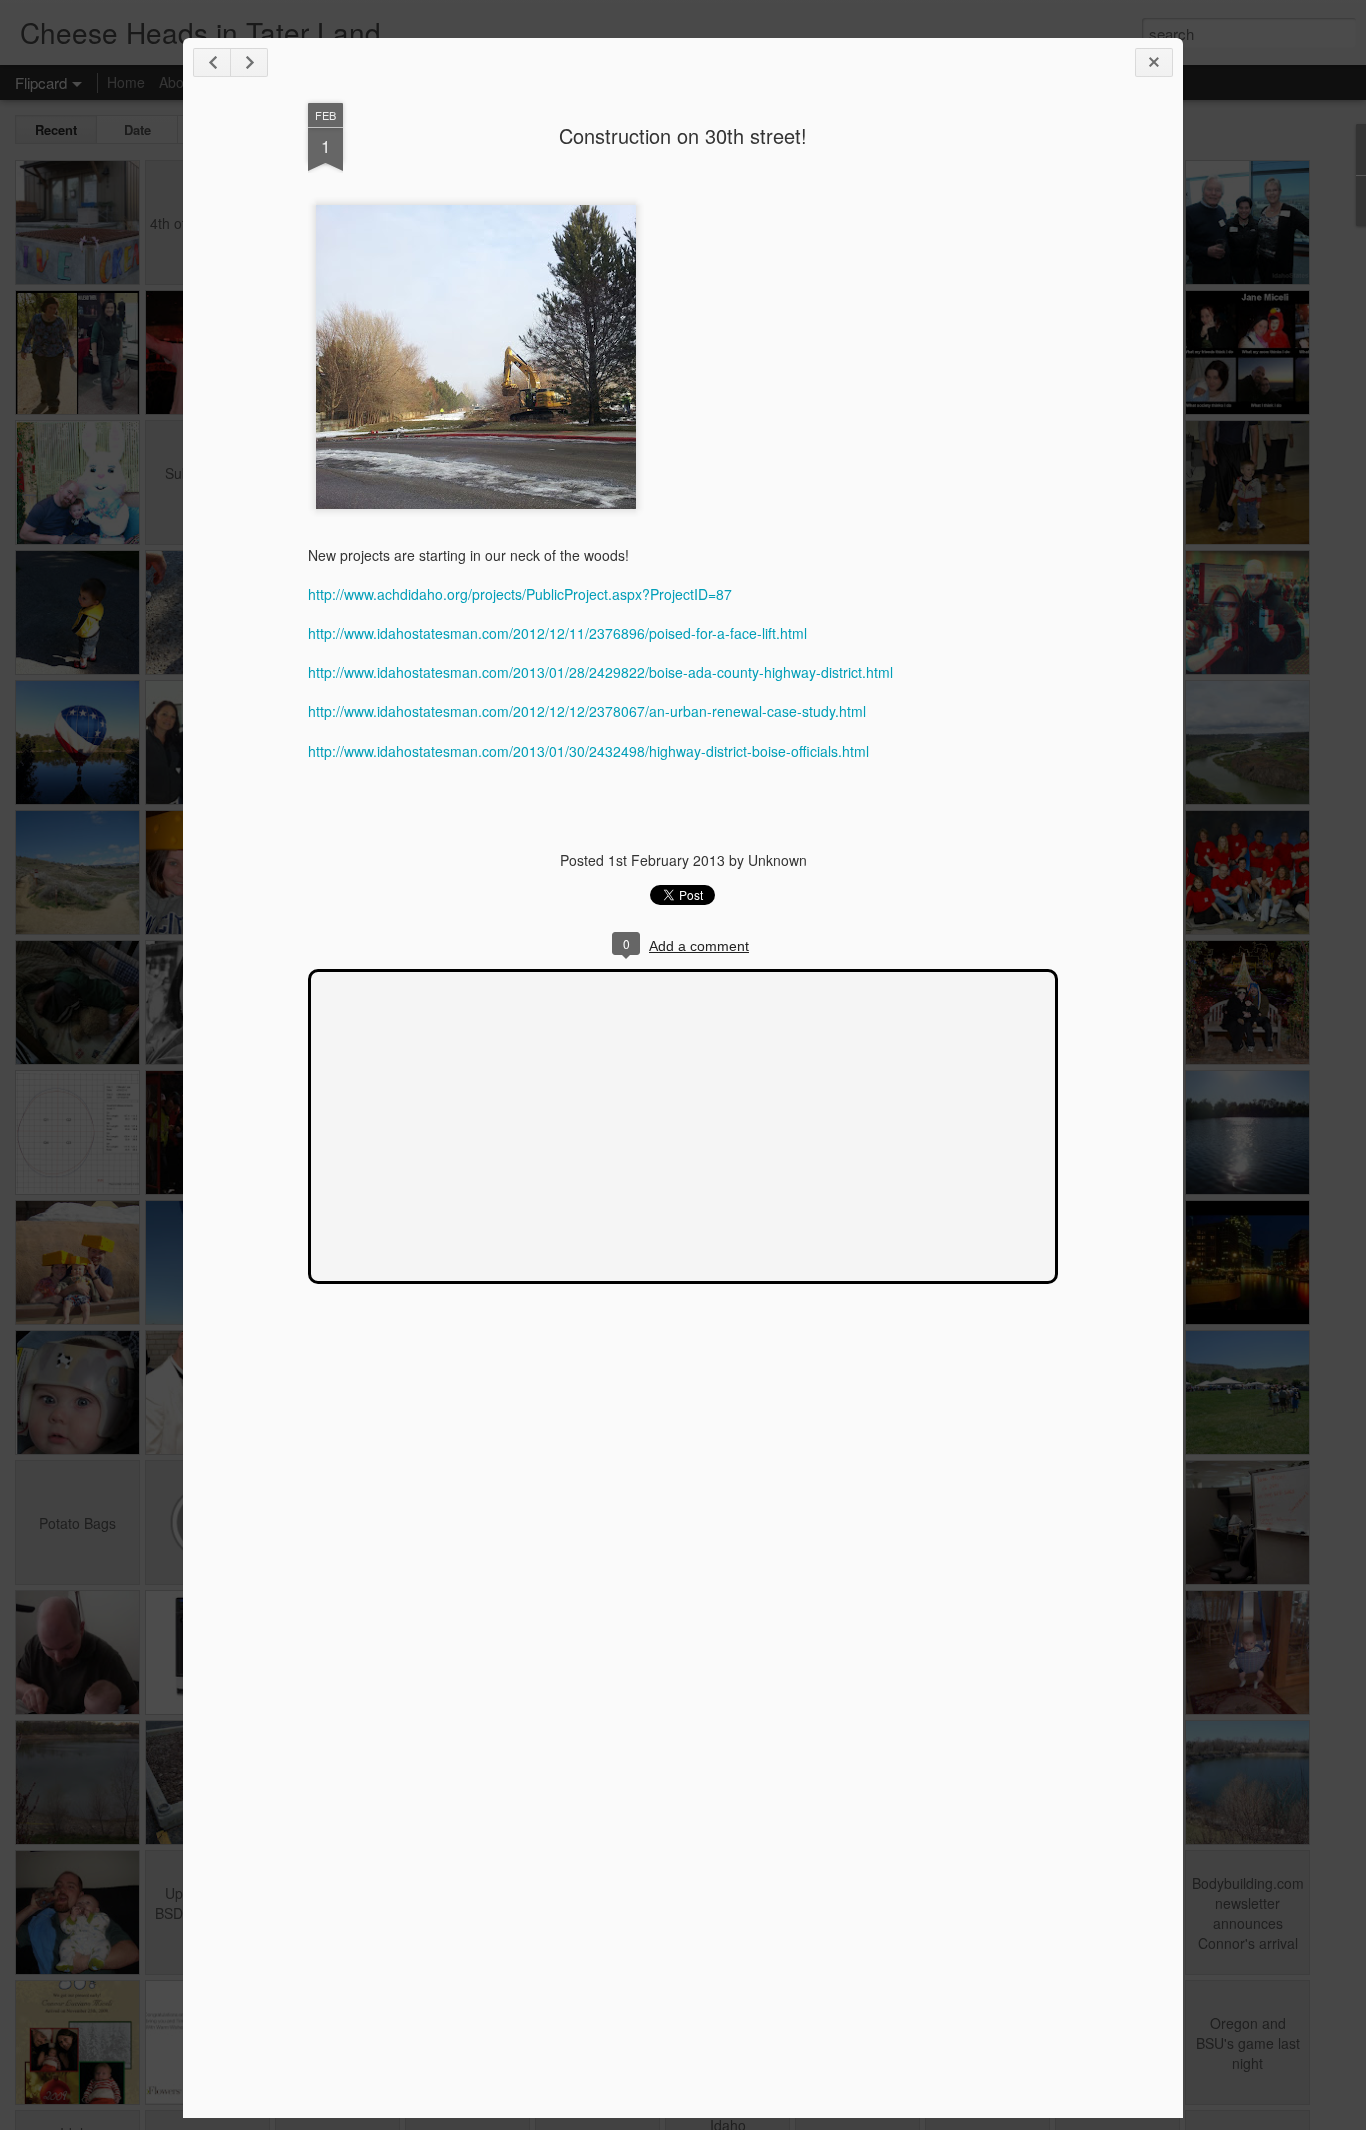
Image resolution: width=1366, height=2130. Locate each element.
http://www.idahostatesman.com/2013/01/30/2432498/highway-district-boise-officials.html (588, 751)
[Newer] (212, 62)
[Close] (1154, 62)
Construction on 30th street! (683, 135)
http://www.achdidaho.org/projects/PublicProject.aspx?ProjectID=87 (520, 594)
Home (126, 82)
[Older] (249, 62)
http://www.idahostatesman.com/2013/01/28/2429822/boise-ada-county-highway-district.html (600, 672)
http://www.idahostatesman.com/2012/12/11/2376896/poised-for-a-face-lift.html (557, 633)
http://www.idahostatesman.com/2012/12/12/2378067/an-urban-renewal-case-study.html (587, 711)
